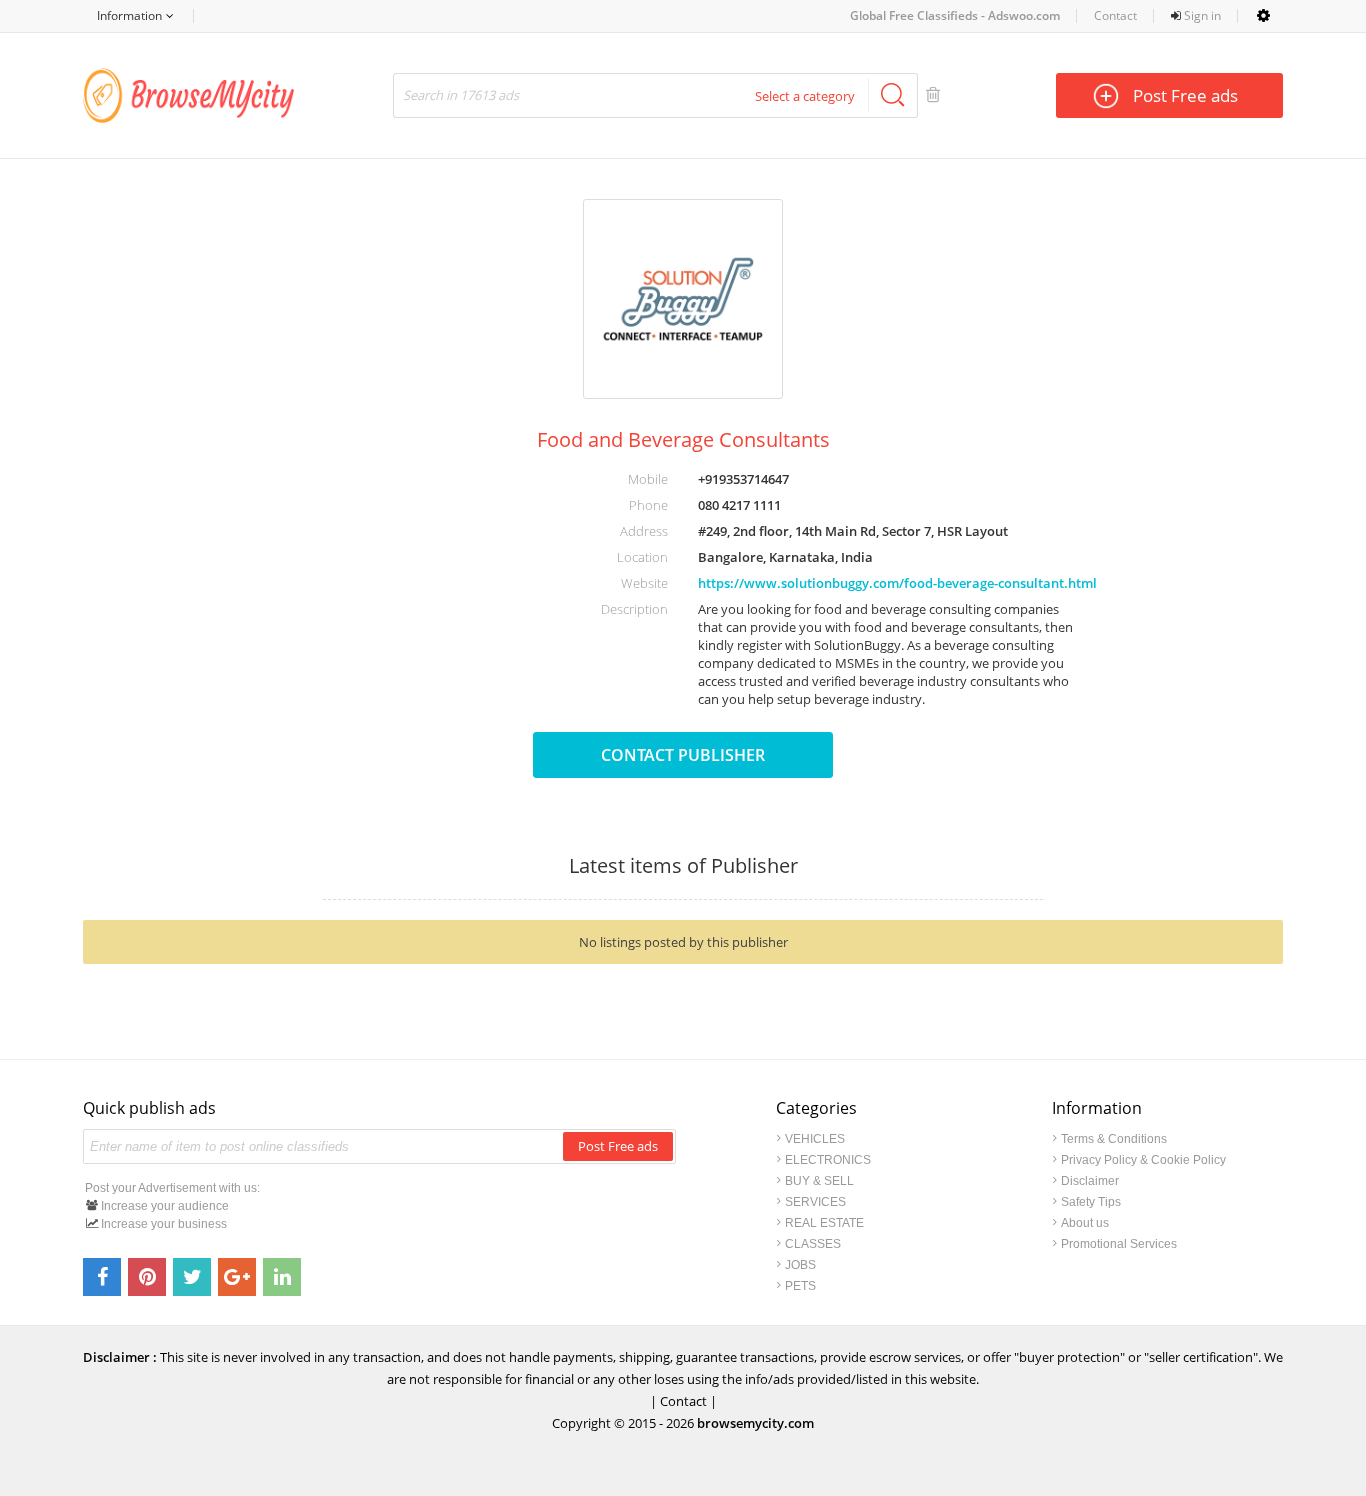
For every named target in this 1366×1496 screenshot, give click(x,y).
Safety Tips (1091, 1202)
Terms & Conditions (1114, 1139)
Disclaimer (1090, 1181)
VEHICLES (815, 1139)
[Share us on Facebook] (102, 1277)
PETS (800, 1286)
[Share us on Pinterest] (147, 1277)
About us (1085, 1223)
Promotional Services (1119, 1244)
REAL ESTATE (824, 1223)
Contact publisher (683, 755)
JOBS (800, 1265)
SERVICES (815, 1202)
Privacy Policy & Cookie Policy (1143, 1160)
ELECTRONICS (828, 1160)
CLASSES (813, 1244)
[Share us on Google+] (237, 1277)
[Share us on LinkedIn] (282, 1277)
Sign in (1201, 15)
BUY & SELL (819, 1181)
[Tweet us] (192, 1277)
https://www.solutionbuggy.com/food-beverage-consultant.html (897, 583)
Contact (1115, 15)
